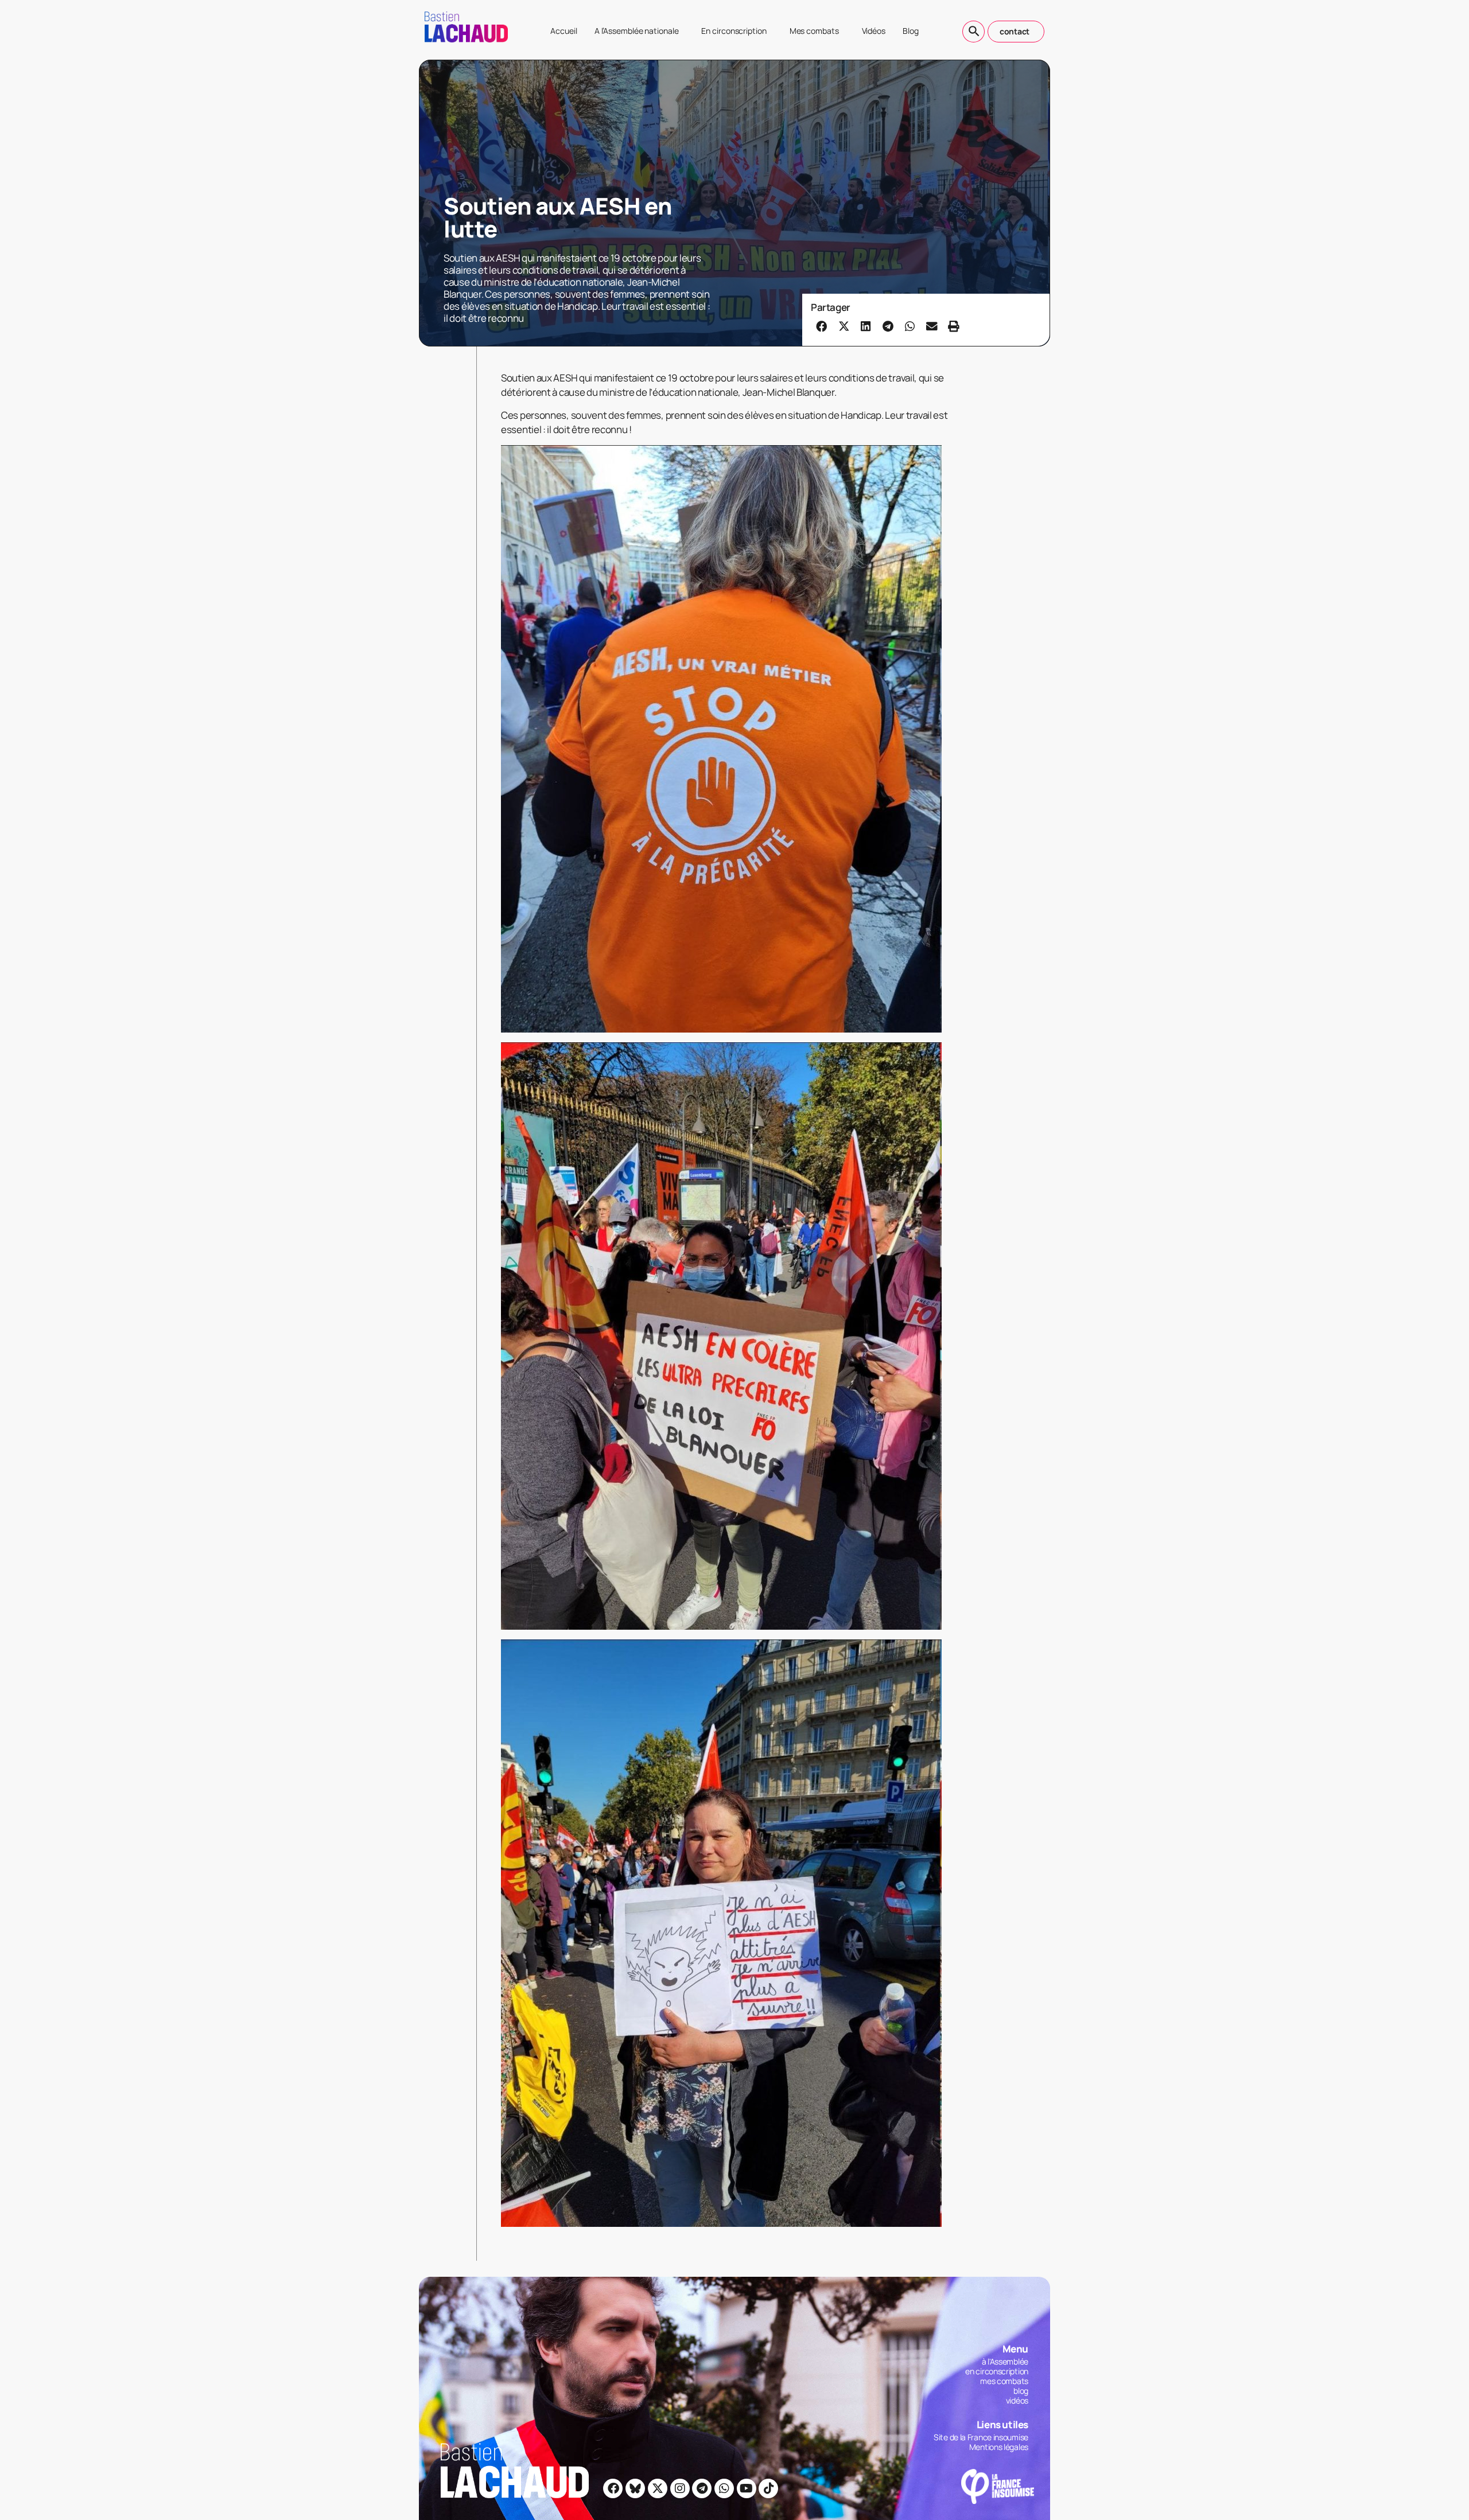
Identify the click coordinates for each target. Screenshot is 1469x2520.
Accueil (563, 31)
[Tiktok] (768, 2488)
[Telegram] (702, 2488)
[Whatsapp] (724, 2488)
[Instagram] (680, 2488)
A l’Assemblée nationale (637, 31)
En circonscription (734, 31)
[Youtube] (747, 2488)
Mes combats (814, 31)
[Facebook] (613, 2488)
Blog (911, 31)
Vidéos (874, 31)
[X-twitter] (658, 2488)
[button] (822, 326)
